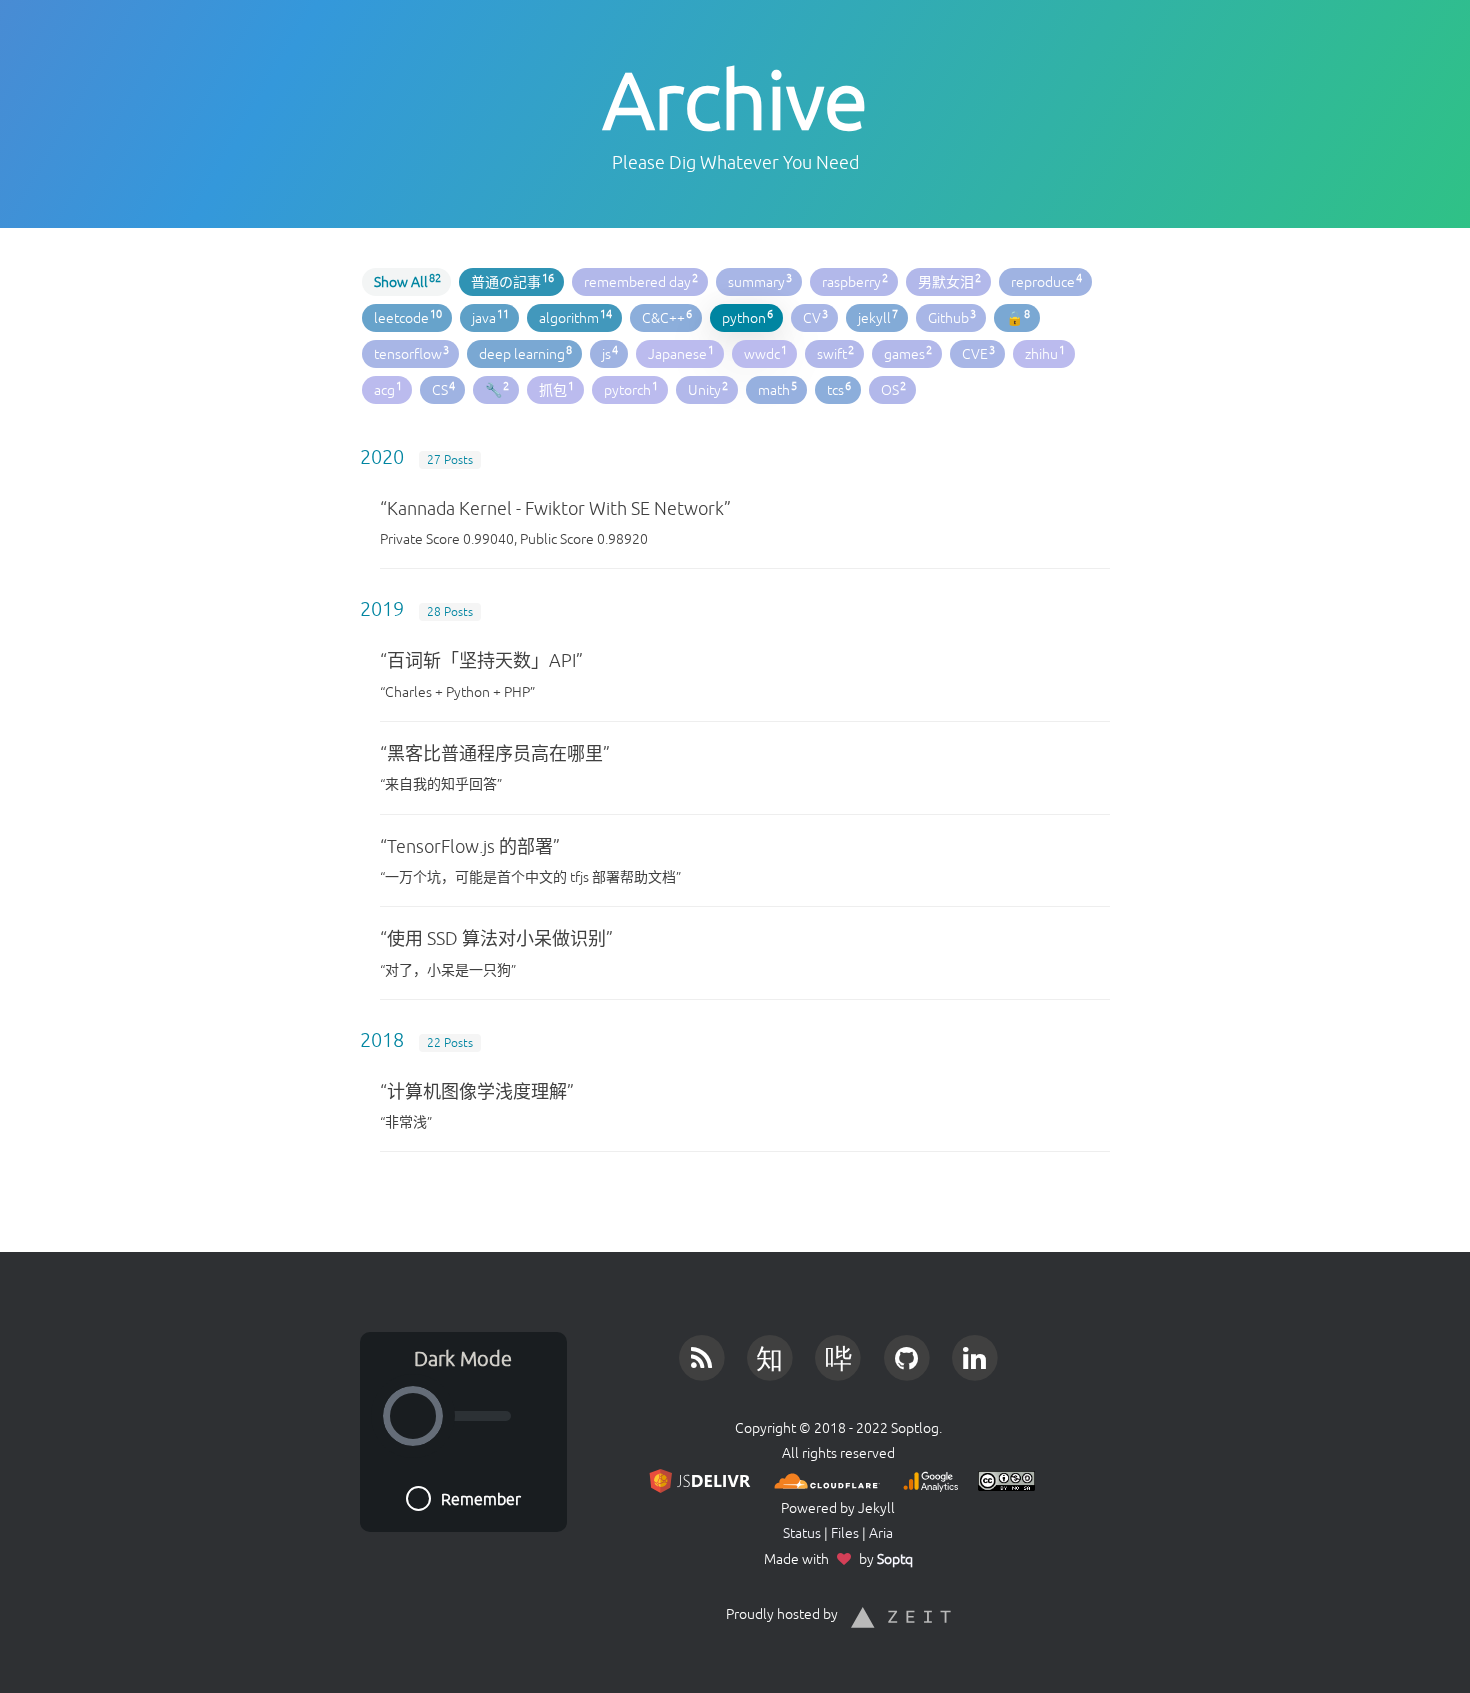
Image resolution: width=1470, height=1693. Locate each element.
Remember (481, 1499)
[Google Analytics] (926, 1478)
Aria (881, 1533)
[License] (1001, 1478)
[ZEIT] (901, 1614)
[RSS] (701, 1353)
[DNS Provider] (823, 1478)
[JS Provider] (696, 1478)
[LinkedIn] (974, 1353)
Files (845, 1533)
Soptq (895, 1559)
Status (802, 1533)
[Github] (906, 1353)
